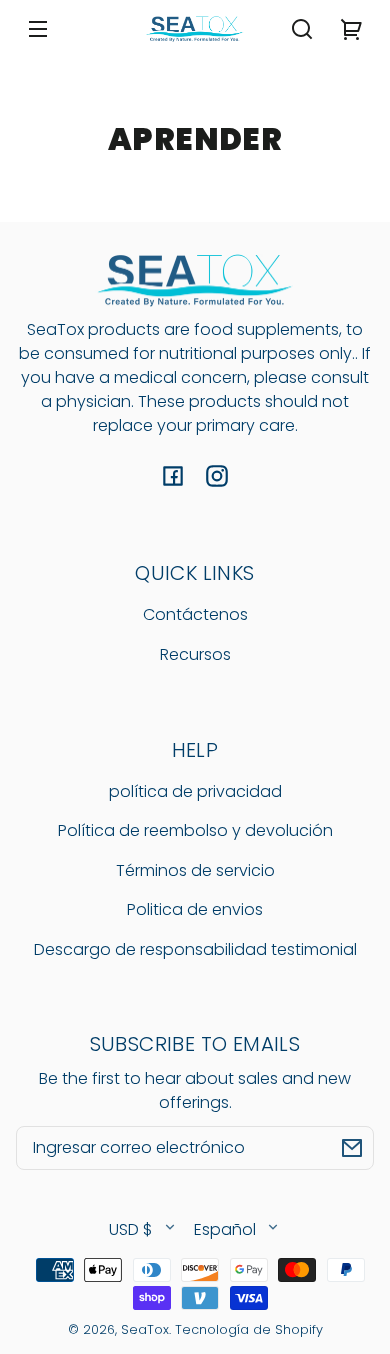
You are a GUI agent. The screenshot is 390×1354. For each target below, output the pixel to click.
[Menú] (38, 29)
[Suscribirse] (352, 1148)
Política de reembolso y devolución (195, 830)
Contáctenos (195, 614)
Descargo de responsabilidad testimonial (195, 949)
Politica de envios (195, 909)
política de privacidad (195, 791)
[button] (302, 29)
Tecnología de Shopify (249, 1329)
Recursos (195, 654)
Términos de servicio (195, 870)
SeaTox (145, 1329)
